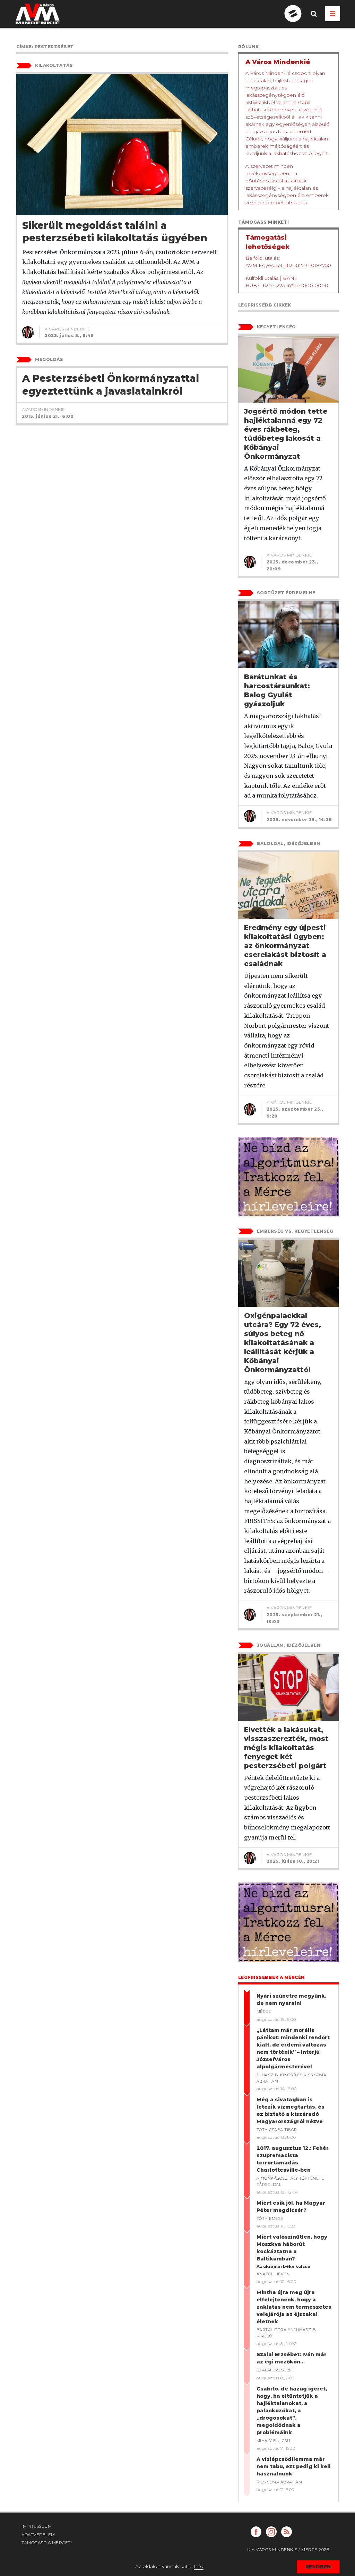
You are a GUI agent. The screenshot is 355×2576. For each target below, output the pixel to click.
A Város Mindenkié (68, 329)
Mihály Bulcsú (274, 2441)
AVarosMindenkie (44, 409)
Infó (199, 2566)
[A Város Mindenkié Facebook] (256, 2532)
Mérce (264, 2011)
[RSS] (287, 2532)
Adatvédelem (38, 2535)
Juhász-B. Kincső (276, 2075)
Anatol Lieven (273, 2274)
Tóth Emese (270, 2219)
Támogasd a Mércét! (47, 2543)
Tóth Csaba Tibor (277, 2130)
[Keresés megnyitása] (314, 19)
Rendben (318, 2567)
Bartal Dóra (272, 2330)
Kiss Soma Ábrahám (279, 2482)
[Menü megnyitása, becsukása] (333, 14)
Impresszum (37, 2526)
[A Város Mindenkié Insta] (271, 2532)
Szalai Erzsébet (276, 2370)
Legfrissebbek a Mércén (271, 1977)
